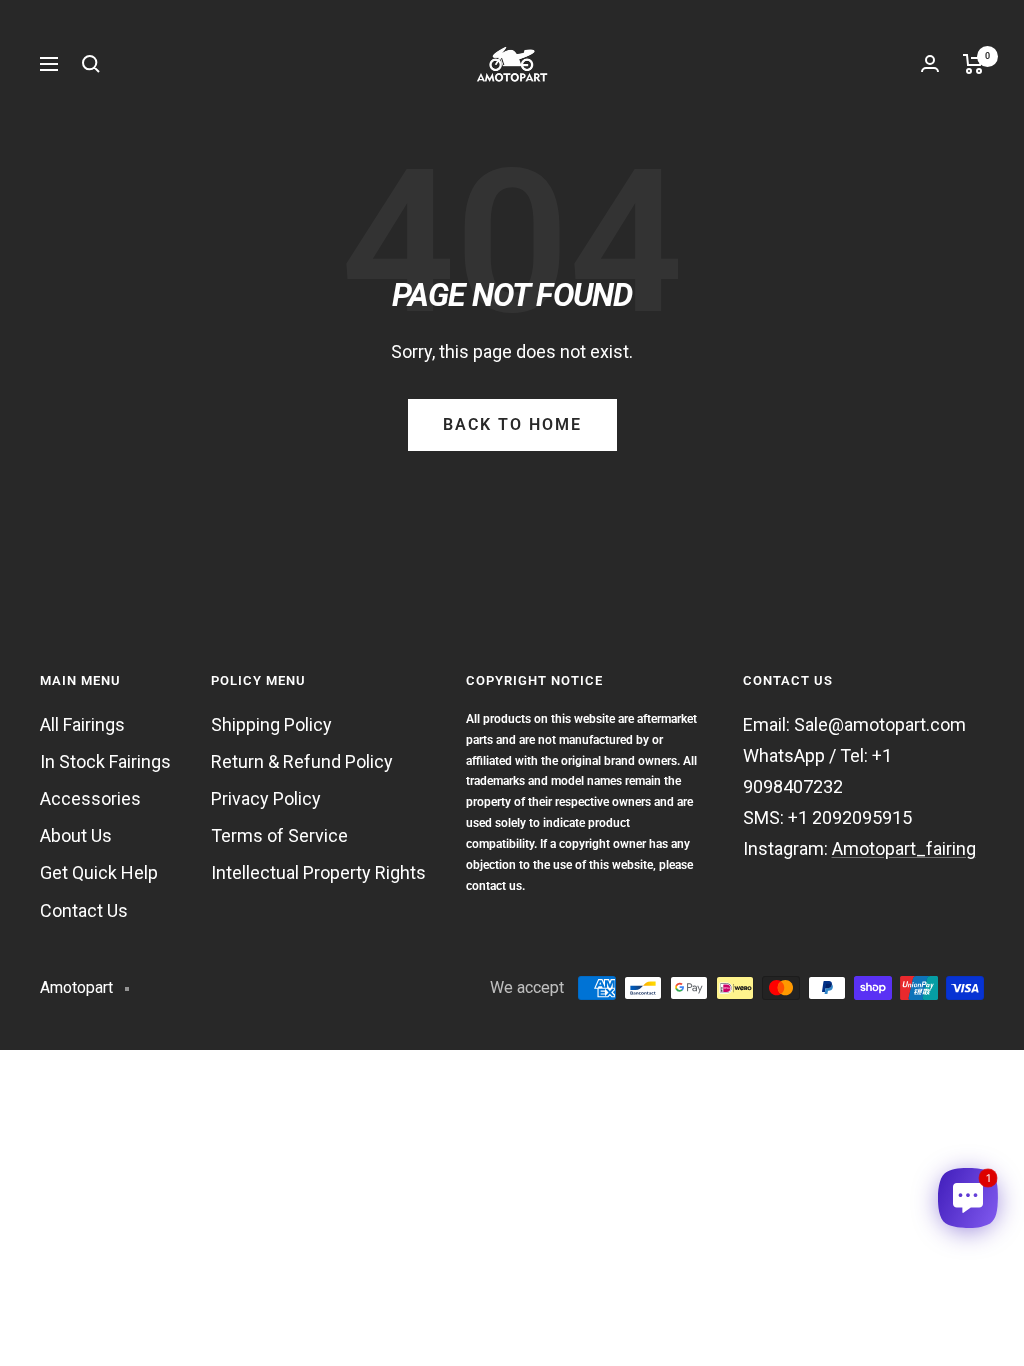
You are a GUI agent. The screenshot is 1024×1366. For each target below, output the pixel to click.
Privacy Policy (266, 798)
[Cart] (973, 64)
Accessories (90, 798)
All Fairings (82, 724)
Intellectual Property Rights (318, 872)
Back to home (512, 424)
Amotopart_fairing (904, 848)
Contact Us (84, 910)
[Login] (930, 63)
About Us (76, 835)
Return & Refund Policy (302, 761)
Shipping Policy (271, 724)
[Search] (91, 64)
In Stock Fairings (105, 761)
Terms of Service (279, 835)
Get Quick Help (99, 872)
